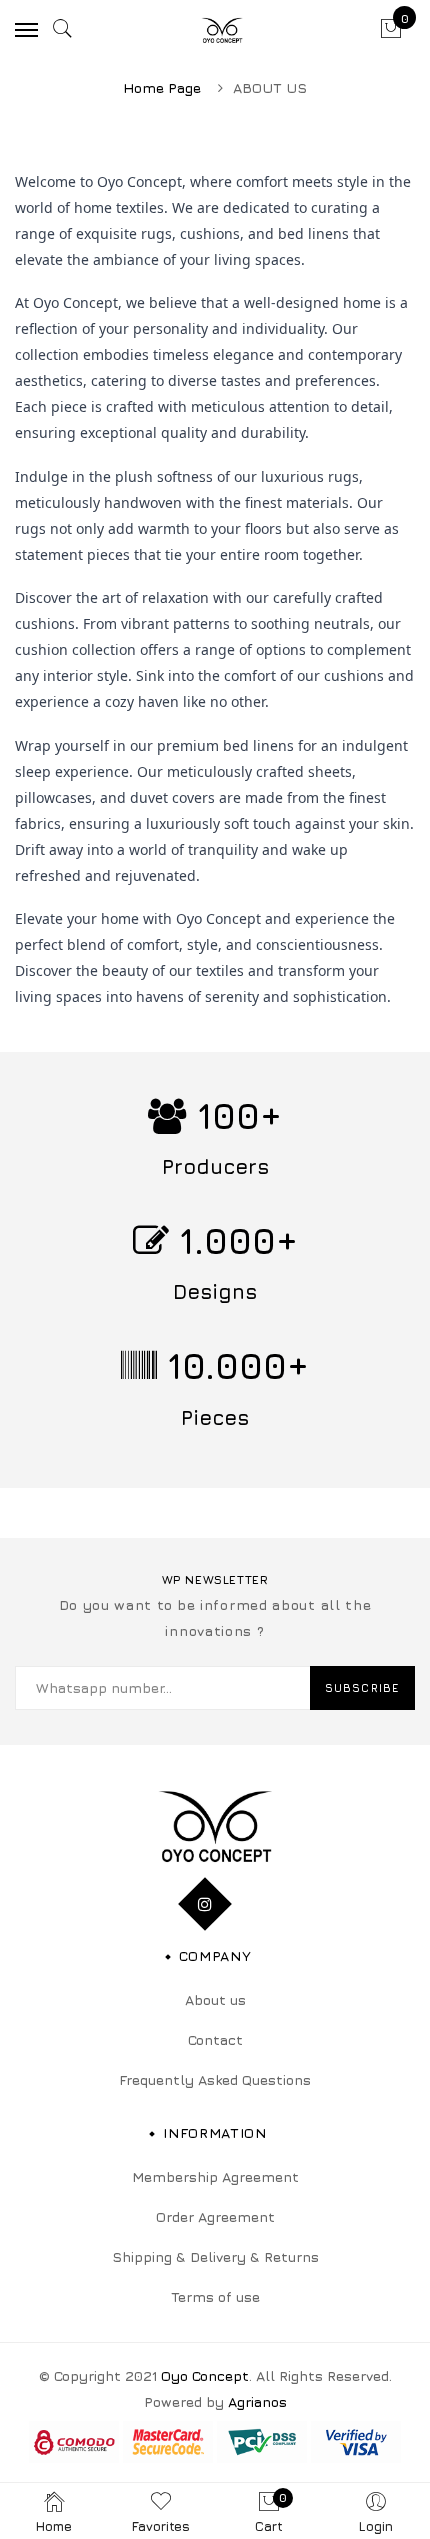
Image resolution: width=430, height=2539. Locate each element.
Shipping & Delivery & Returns (215, 2256)
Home (54, 2526)
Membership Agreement (215, 2176)
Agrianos (257, 2401)
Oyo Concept (205, 2375)
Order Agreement (215, 2216)
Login (376, 2526)
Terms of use (215, 2296)
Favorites (161, 2526)
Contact (215, 2039)
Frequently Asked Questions (215, 2079)
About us (215, 1999)
